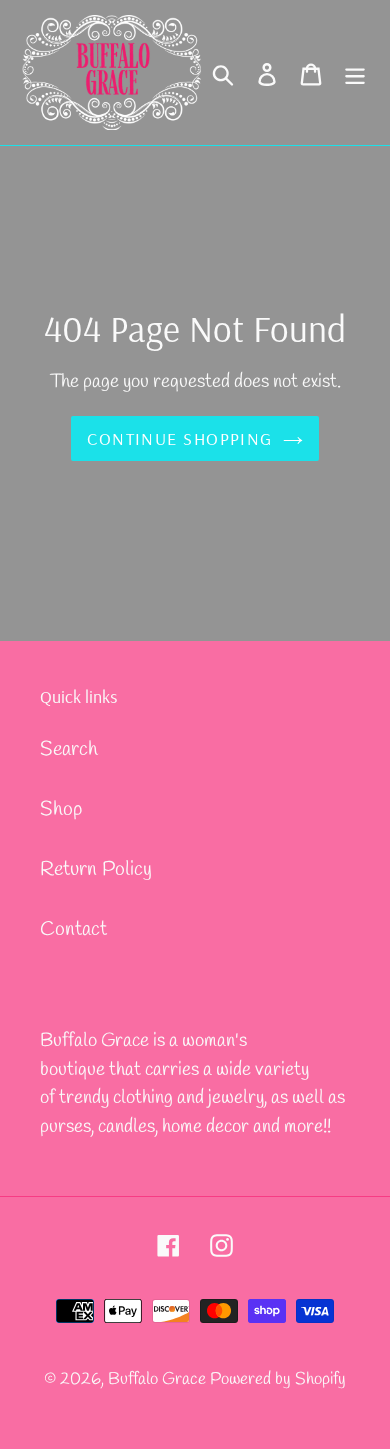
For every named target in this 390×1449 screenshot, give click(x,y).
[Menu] (355, 73)
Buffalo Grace (159, 1379)
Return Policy (96, 869)
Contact (73, 929)
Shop (61, 809)
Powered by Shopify (278, 1379)
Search (69, 749)
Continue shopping (179, 438)
